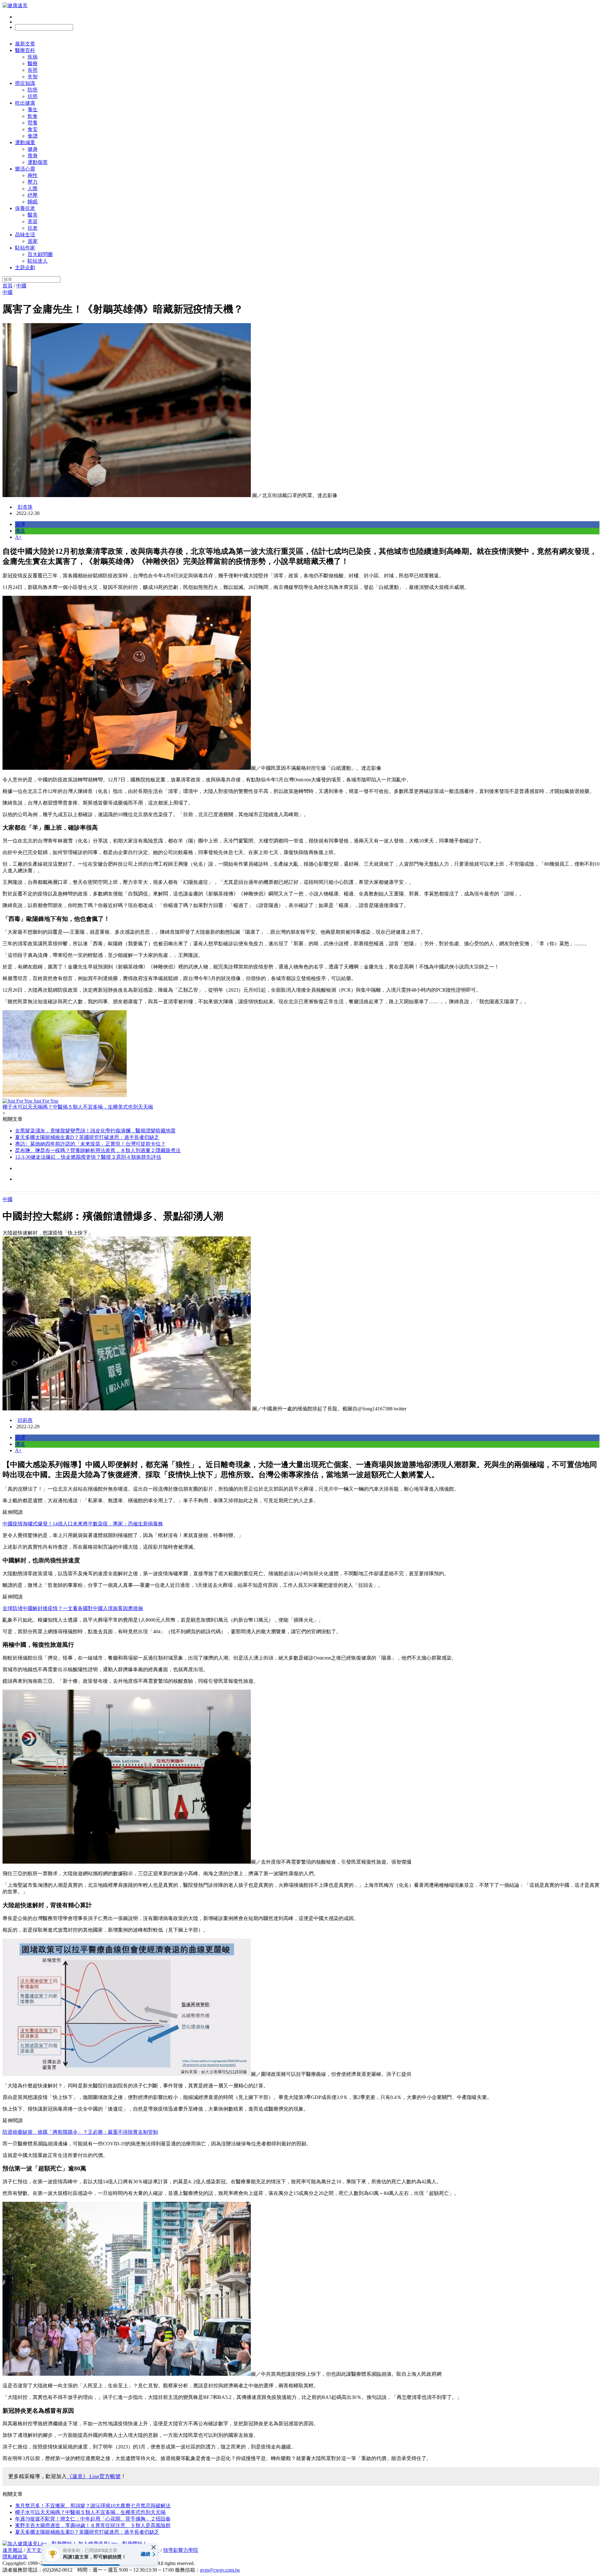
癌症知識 (25, 83)
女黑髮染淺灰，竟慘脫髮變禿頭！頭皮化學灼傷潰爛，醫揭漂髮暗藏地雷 (95, 1131)
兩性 (33, 175)
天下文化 (36, 2550)
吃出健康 (25, 103)
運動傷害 (38, 162)
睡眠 (33, 202)
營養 (33, 123)
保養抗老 (25, 208)
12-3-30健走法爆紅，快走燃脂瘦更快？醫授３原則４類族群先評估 (88, 1157)
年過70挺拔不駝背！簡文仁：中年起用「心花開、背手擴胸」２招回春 (93, 2519)
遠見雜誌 (13, 2550)
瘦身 (33, 156)
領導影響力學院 (181, 2550)
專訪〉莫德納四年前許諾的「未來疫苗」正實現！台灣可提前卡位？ (90, 1144)
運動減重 (25, 142)
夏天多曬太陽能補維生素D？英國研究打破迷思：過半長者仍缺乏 (87, 1137)
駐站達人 (38, 261)
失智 (33, 77)
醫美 (33, 215)
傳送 (20, 531)
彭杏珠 (25, 507)
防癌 (33, 90)
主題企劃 (25, 268)
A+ (18, 537)
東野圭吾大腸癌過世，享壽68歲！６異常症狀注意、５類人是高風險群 (93, 2525)
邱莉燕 (25, 1420)
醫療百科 (25, 50)
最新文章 (25, 44)
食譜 (33, 136)
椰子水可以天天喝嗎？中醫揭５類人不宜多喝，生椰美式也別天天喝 (90, 2512)
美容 (33, 221)
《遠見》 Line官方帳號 (94, 2476)
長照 (33, 70)
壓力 (33, 182)
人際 (33, 189)
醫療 (33, 63)
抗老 (33, 228)
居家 (33, 241)
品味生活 (25, 235)
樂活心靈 (25, 169)
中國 (21, 286)
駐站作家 (25, 248)
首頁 (8, 286)
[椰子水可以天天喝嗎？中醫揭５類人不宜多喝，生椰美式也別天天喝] (301, 1054)
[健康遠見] (15, 5)
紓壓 (33, 195)
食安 (33, 129)
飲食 (33, 116)
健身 (33, 149)
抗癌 (33, 96)
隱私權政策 (15, 2557)
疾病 (33, 57)
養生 (33, 110)
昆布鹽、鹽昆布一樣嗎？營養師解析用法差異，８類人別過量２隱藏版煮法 (98, 1150)
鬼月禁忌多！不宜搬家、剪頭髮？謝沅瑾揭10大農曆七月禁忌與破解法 (93, 2506)
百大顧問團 (40, 254)
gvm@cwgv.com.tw (220, 2570)
